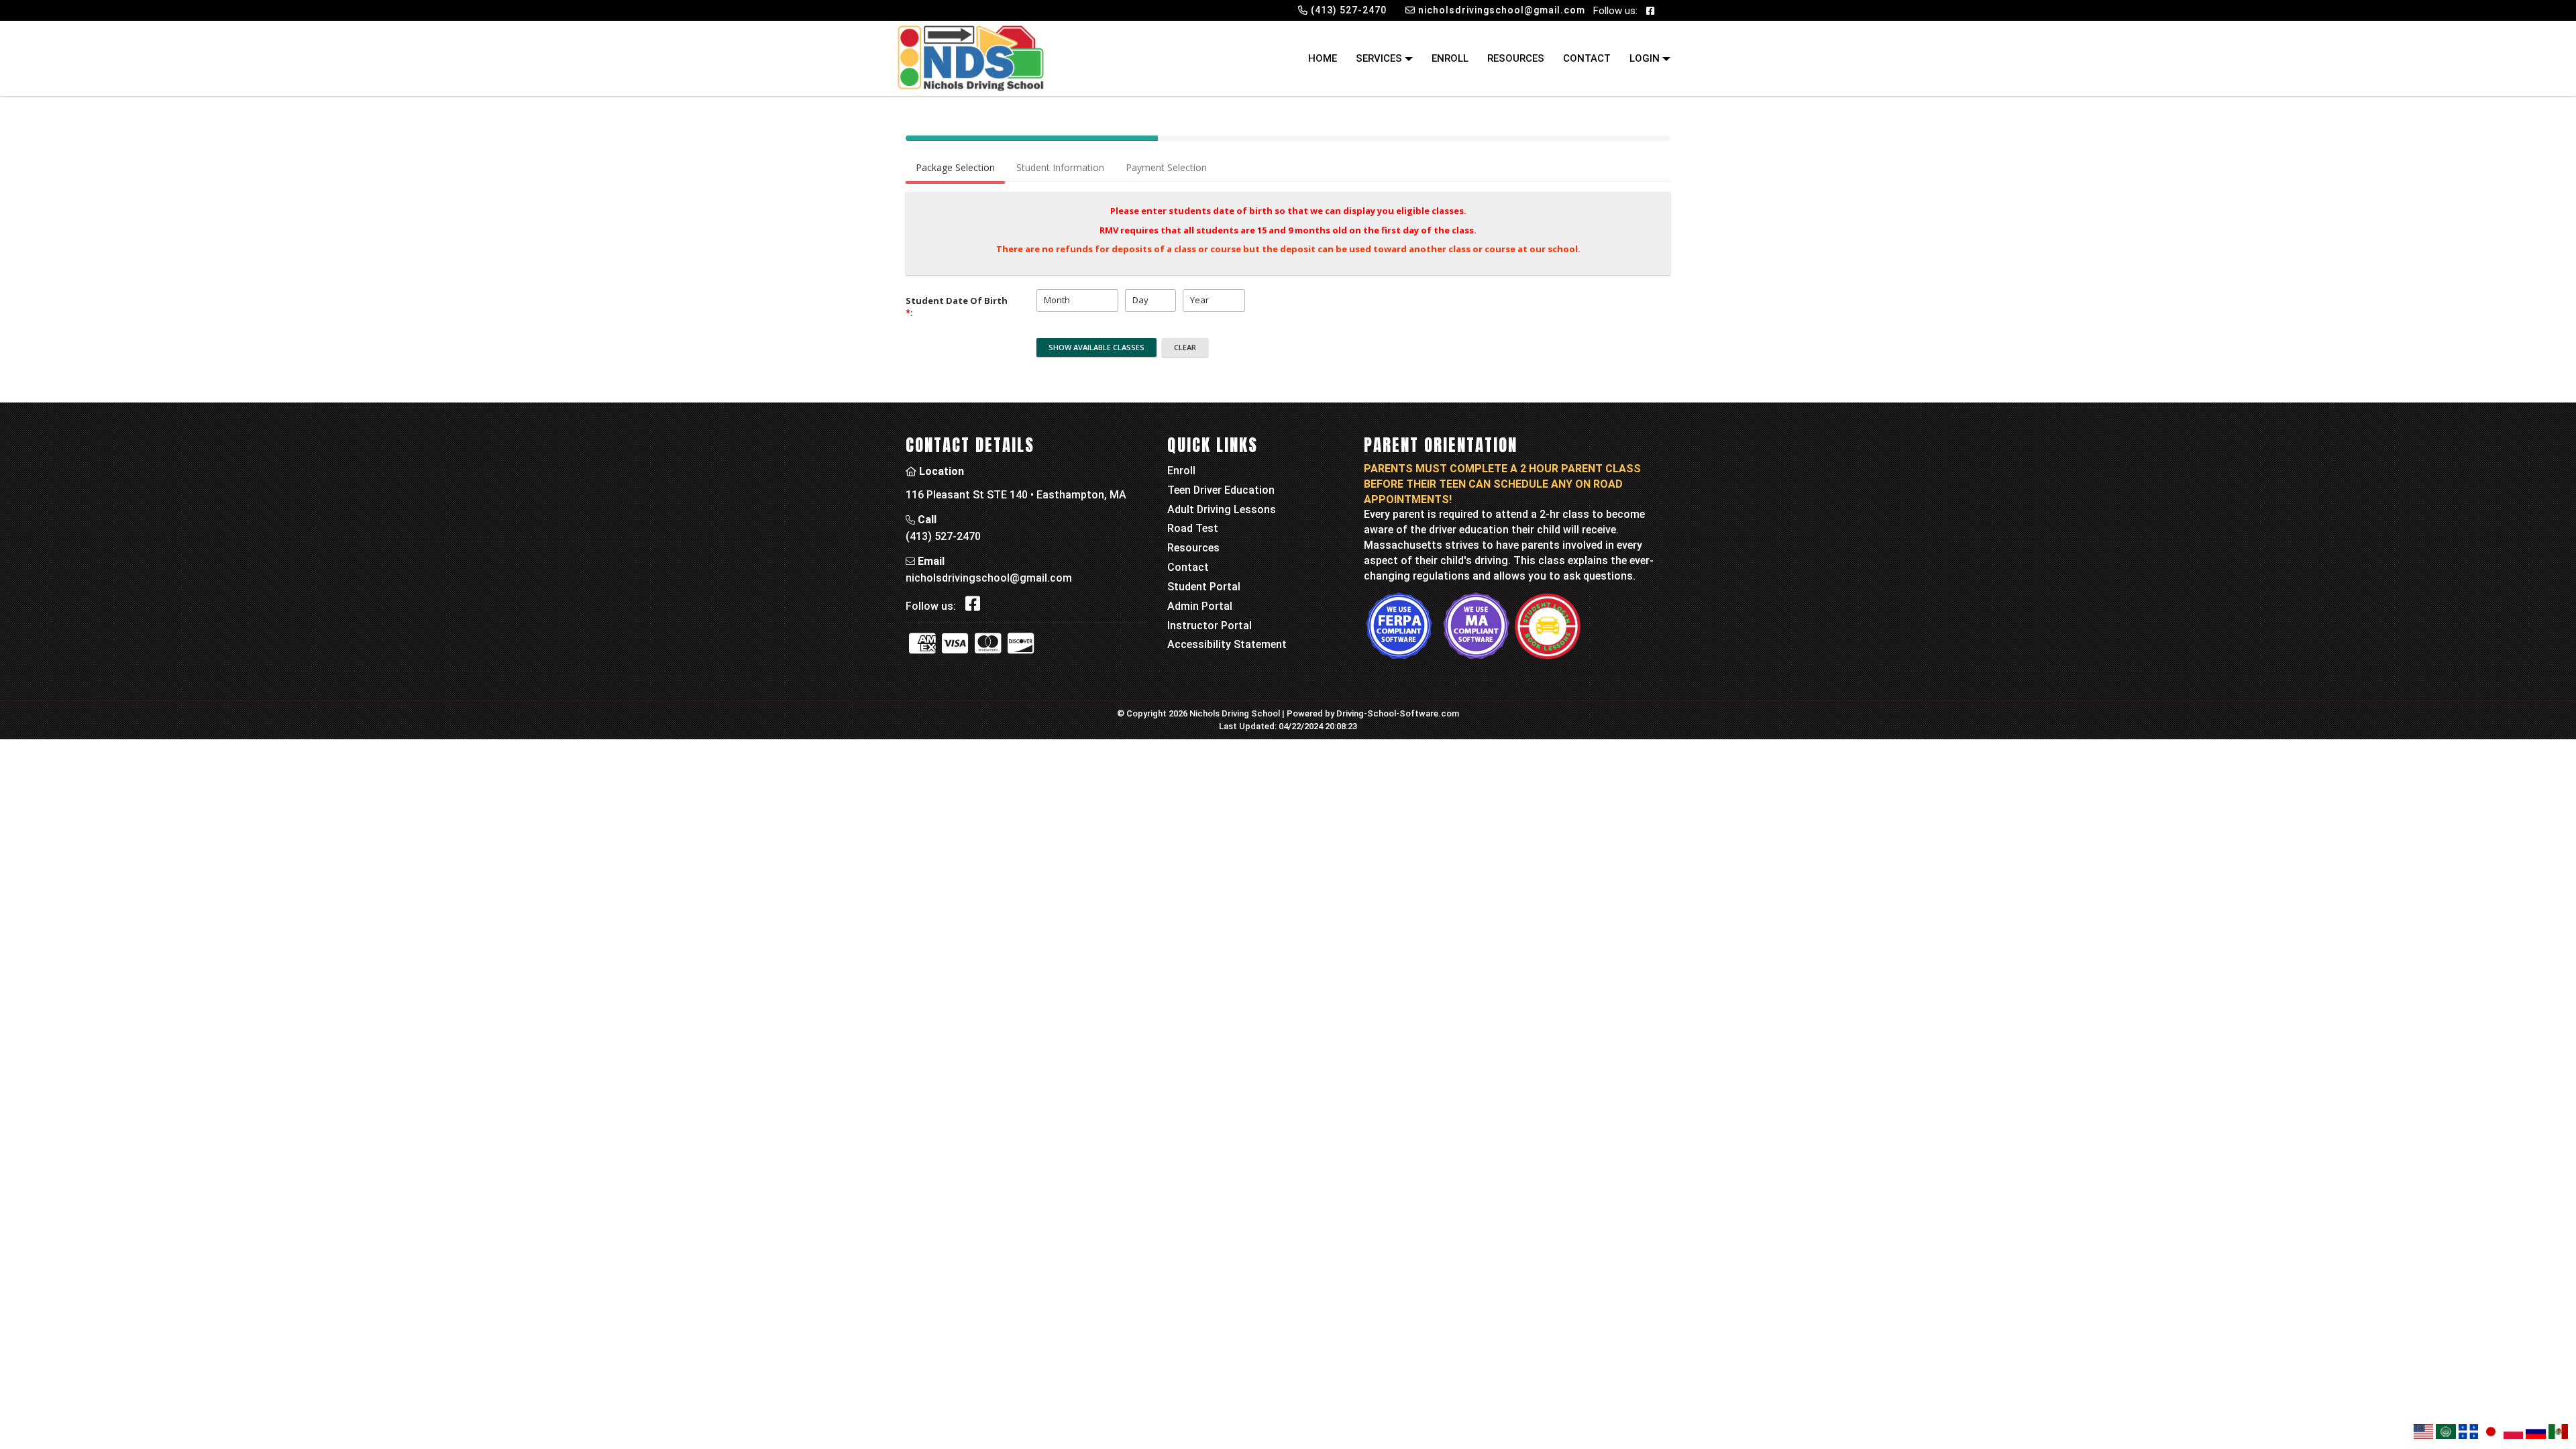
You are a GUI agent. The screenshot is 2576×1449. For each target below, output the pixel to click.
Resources (1516, 58)
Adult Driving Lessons (1222, 509)
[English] (2423, 1432)
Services (1380, 58)
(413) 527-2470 (943, 536)
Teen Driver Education (1221, 490)
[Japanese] (2490, 1432)
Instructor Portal (1210, 626)
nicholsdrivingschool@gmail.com (989, 578)
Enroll (1450, 58)
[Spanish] (2558, 1432)
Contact (1587, 58)
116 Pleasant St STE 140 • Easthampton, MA (1016, 495)
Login (1646, 58)
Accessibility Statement (1227, 644)
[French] (2468, 1432)
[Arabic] (2446, 1432)
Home (1323, 58)
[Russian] (2535, 1432)
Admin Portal (1200, 606)
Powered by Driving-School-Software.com (1373, 713)
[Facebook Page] (1650, 10)
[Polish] (2513, 1432)
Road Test (1193, 528)
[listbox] (1077, 301)
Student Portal (1204, 587)
